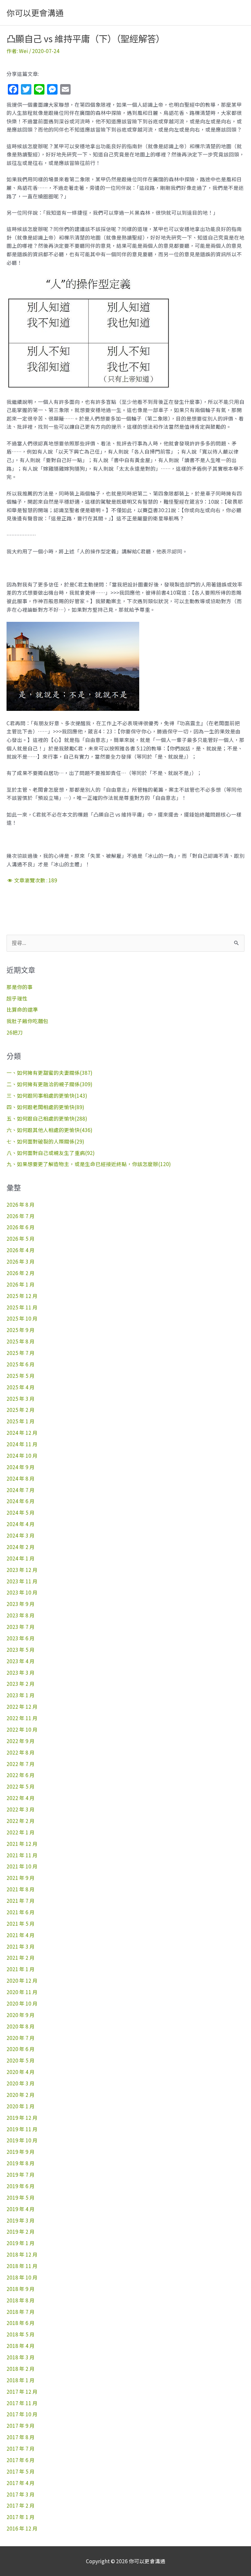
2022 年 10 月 (22, 1729)
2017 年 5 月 (21, 2471)
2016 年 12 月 (22, 2528)
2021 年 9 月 (21, 1878)
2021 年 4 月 (21, 1935)
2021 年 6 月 (21, 1912)
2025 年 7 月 (21, 1353)
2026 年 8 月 (21, 1204)
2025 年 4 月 (21, 1387)
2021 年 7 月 (21, 1900)
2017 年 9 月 (21, 2425)
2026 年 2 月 (21, 1273)
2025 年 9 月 (21, 1330)
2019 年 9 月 (21, 2152)
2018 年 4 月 (21, 2346)
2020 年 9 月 (21, 2015)
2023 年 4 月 (21, 1661)
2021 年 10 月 (22, 1866)
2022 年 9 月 (21, 1741)
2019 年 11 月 (22, 2129)
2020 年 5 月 (21, 2060)
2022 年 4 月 (21, 1798)
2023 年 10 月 (22, 1592)
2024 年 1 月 (21, 1558)
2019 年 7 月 (21, 2174)
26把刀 (15, 1032)
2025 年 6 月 (21, 1364)
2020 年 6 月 (21, 2049)
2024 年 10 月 (22, 1455)
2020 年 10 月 (22, 2003)
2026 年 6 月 (21, 1227)
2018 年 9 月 (21, 2289)
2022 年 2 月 (21, 1821)
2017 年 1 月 (21, 2517)
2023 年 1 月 (21, 1695)
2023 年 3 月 (21, 1672)
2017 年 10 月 (22, 2414)
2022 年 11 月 (22, 1718)
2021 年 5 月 (21, 1923)
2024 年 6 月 (21, 1501)
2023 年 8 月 (21, 1615)
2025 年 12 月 (22, 1296)
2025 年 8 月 (21, 1341)
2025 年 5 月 (21, 1376)
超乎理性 (17, 998)
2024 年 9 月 (21, 1467)
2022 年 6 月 (21, 1775)
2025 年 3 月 (21, 1398)
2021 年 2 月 (21, 1957)
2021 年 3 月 (21, 1946)
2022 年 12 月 (22, 1706)
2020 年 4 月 (21, 2072)
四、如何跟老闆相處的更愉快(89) (45, 1107)
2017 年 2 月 (21, 2505)
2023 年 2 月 (21, 1684)
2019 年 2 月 (21, 2231)
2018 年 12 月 (22, 2254)
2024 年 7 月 (21, 1490)
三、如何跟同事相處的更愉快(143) (47, 1095)
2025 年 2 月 (21, 1410)
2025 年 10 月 (22, 1318)
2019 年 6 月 (21, 2186)
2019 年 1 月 (21, 2243)
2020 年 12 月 (22, 1980)
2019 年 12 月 (22, 2117)
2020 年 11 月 (22, 1992)
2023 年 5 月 (21, 1649)
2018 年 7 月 (21, 2312)
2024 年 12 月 (22, 1432)
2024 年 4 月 (21, 1524)
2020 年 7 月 (21, 2038)
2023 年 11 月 (22, 1581)
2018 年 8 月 (21, 2300)
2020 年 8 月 (21, 2026)
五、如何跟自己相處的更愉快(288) (47, 1118)
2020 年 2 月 (21, 2095)
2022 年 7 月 (21, 1764)
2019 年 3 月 (21, 2220)
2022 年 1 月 (21, 1832)
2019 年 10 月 (22, 2140)
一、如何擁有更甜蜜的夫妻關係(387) (50, 1072)
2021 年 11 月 (22, 1855)
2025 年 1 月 (21, 1421)
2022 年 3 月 (21, 1809)
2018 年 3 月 (21, 2357)
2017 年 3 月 (21, 2494)
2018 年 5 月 (21, 2334)
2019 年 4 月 (21, 2209)
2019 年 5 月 (21, 2197)
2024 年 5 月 (21, 1512)
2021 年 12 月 (22, 1844)
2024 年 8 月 (21, 1478)
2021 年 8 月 (21, 1889)
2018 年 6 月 (21, 2323)
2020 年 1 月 (21, 2106)
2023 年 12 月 (22, 1570)
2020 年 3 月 (21, 2083)
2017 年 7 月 (21, 2448)
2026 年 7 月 (21, 1216)
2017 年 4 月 (21, 2483)
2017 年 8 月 (21, 2437)
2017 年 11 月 (22, 2403)
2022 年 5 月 (21, 1786)
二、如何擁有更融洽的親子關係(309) (50, 1084)
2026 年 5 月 (21, 1238)
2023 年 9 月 (21, 1604)
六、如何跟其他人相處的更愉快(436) (50, 1130)
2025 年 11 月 (22, 1307)
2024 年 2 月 (21, 1547)
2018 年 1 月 (21, 2380)
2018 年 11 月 (22, 2266)
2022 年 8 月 (21, 1752)
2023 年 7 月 (21, 1627)
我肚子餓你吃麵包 (27, 1021)
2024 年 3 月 (21, 1535)
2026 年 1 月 (21, 1284)
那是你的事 (20, 987)
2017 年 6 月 (21, 2460)
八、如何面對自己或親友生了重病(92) (51, 1153)
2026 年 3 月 (21, 1261)
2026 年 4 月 (21, 1250)
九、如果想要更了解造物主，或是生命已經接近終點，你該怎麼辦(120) (89, 1164)
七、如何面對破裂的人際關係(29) (45, 1141)
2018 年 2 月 (21, 2369)
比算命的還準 (22, 1009)
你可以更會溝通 (35, 12)
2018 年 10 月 (22, 2277)
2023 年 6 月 (21, 1638)
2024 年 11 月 (22, 1444)
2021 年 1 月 (21, 1969)
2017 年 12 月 (22, 2391)
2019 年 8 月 (21, 2163)
